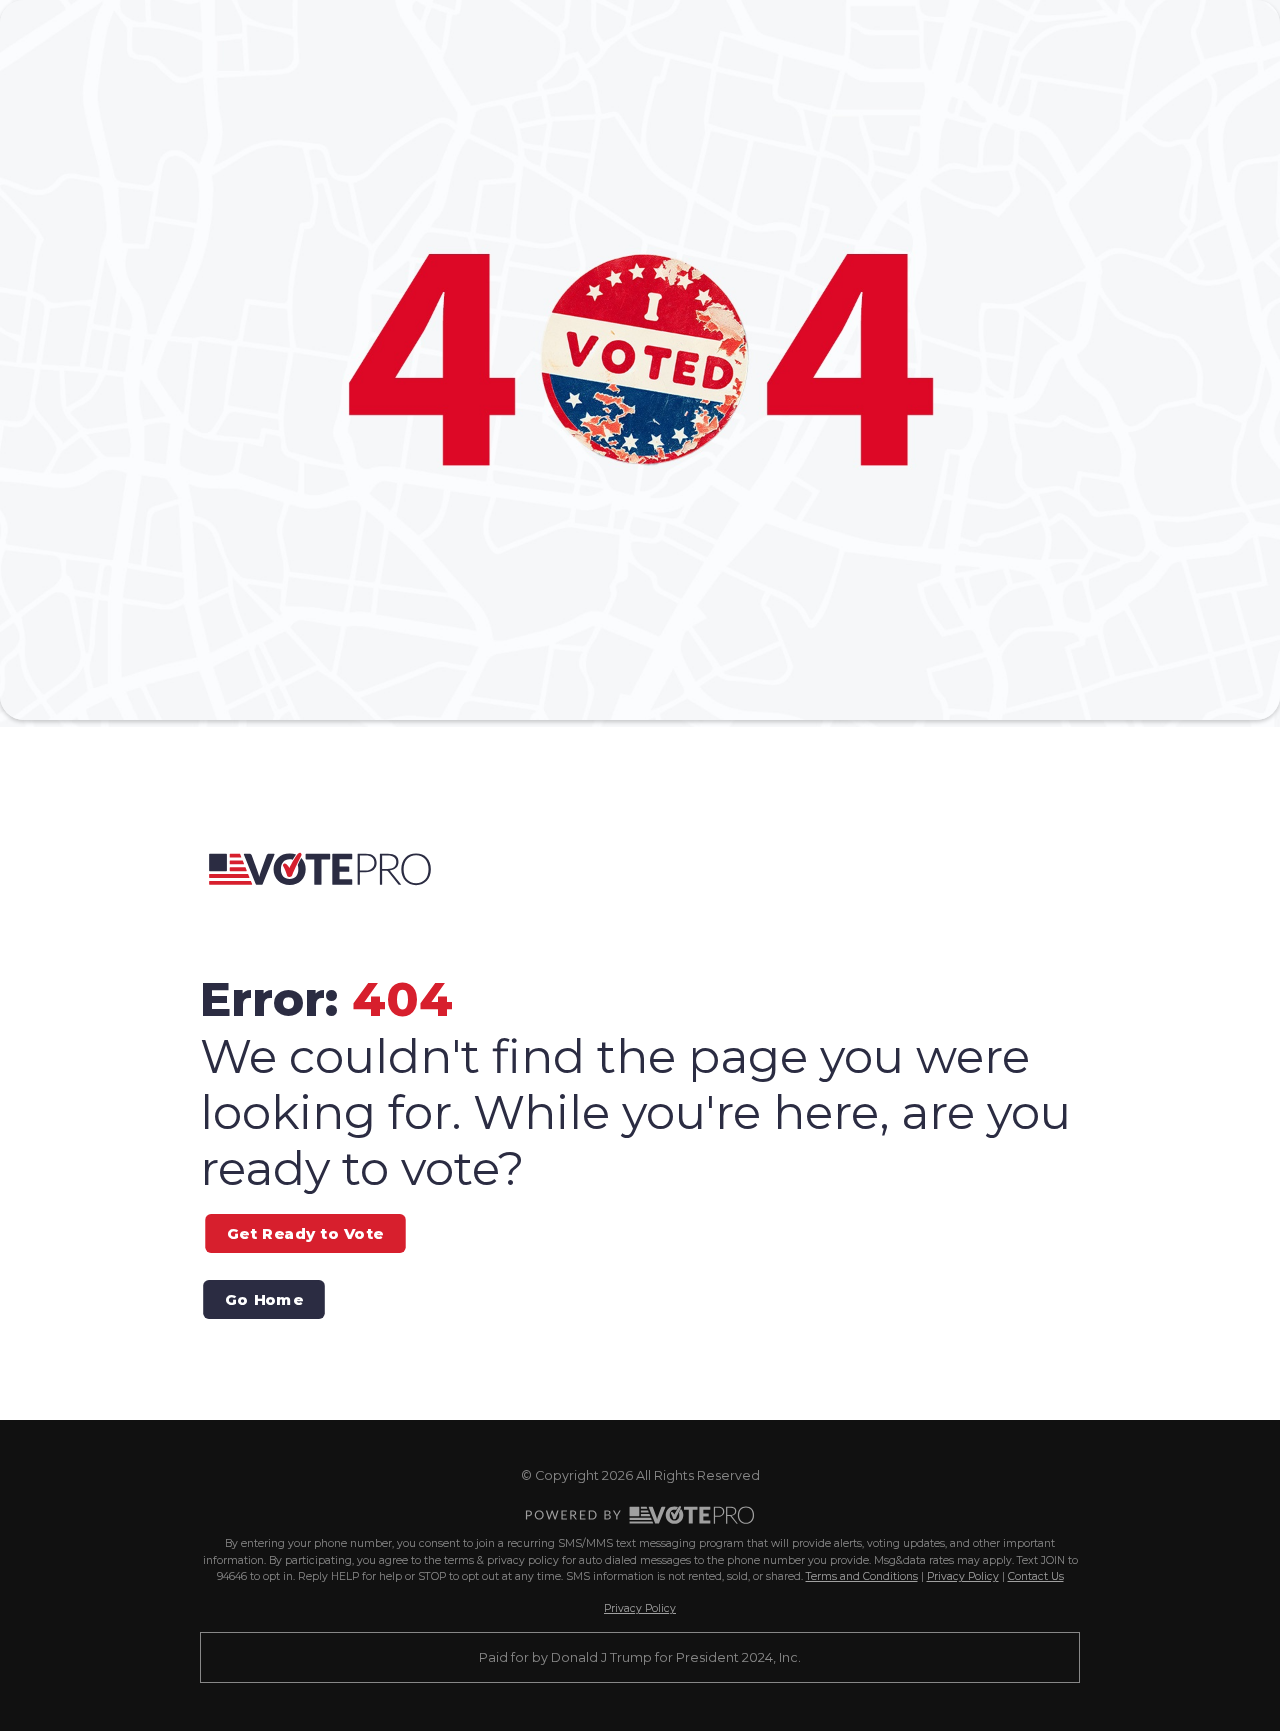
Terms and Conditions (862, 1576)
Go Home (264, 1299)
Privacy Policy (963, 1576)
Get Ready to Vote (305, 1233)
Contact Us (1036, 1576)
